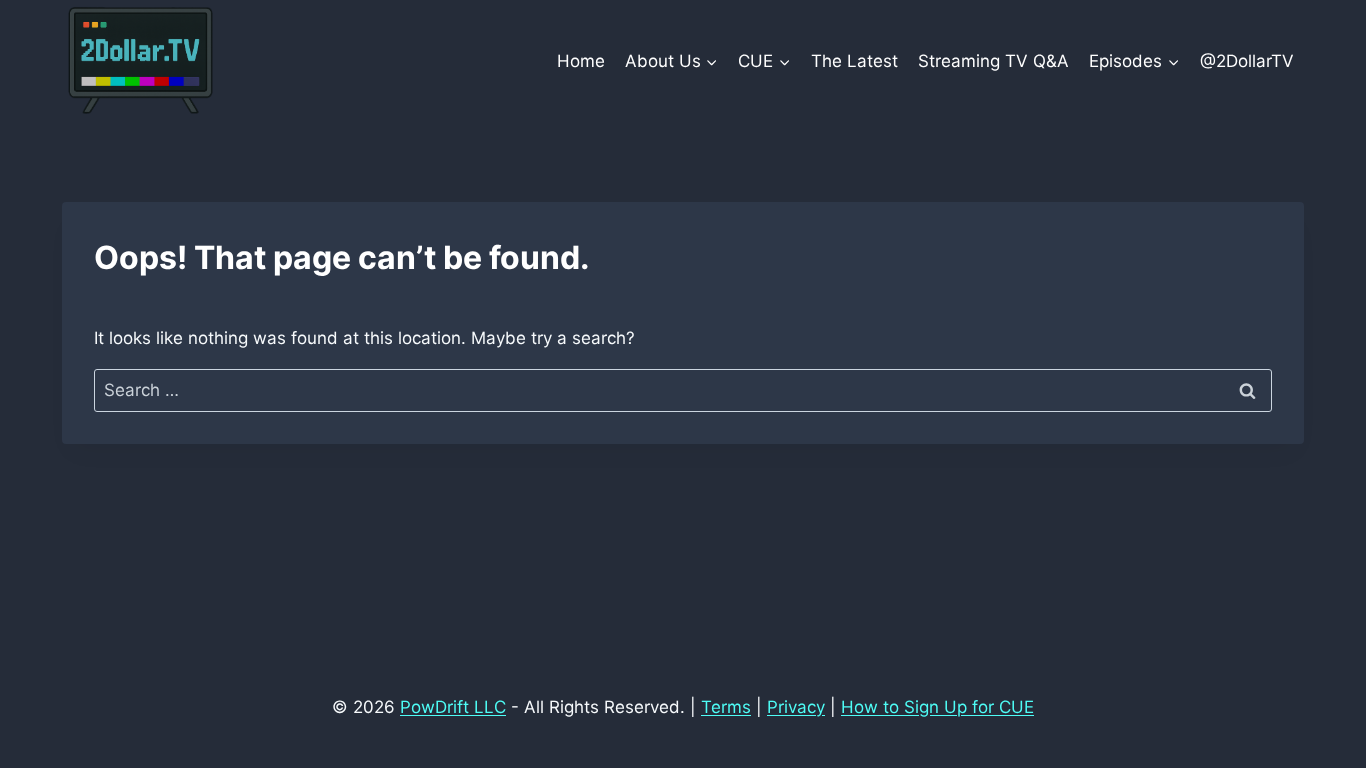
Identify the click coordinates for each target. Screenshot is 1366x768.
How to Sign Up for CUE (937, 707)
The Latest (854, 61)
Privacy (796, 707)
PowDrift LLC (453, 707)
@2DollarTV (1247, 61)
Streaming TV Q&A (993, 61)
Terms (726, 707)
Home (581, 61)
